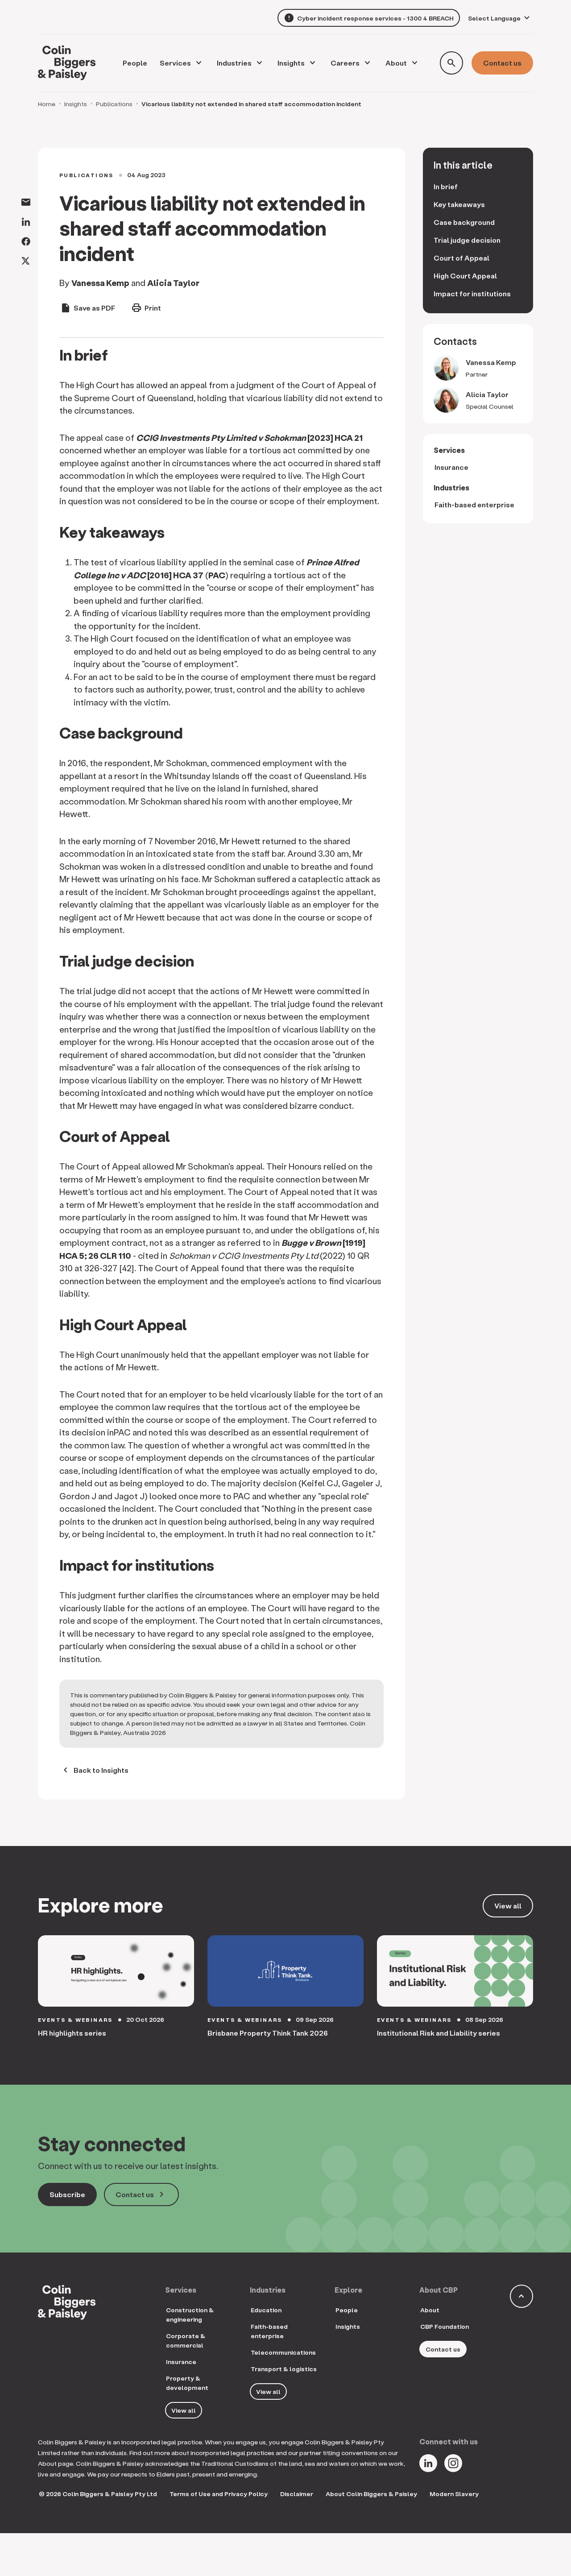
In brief (446, 186)
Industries (234, 63)
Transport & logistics (284, 2369)
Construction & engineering (190, 2315)
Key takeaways (459, 204)
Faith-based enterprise (474, 504)
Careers (345, 63)
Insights (291, 63)
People (347, 2310)
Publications (114, 104)
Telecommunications (283, 2352)
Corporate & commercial (186, 2340)
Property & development (187, 2383)
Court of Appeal (461, 258)
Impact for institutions (473, 293)
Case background (464, 222)
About (396, 63)
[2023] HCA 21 (249, 438)
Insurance (451, 467)
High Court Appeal (465, 276)
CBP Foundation (445, 2326)
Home (47, 104)
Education (266, 2310)
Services (175, 63)
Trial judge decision (467, 240)
